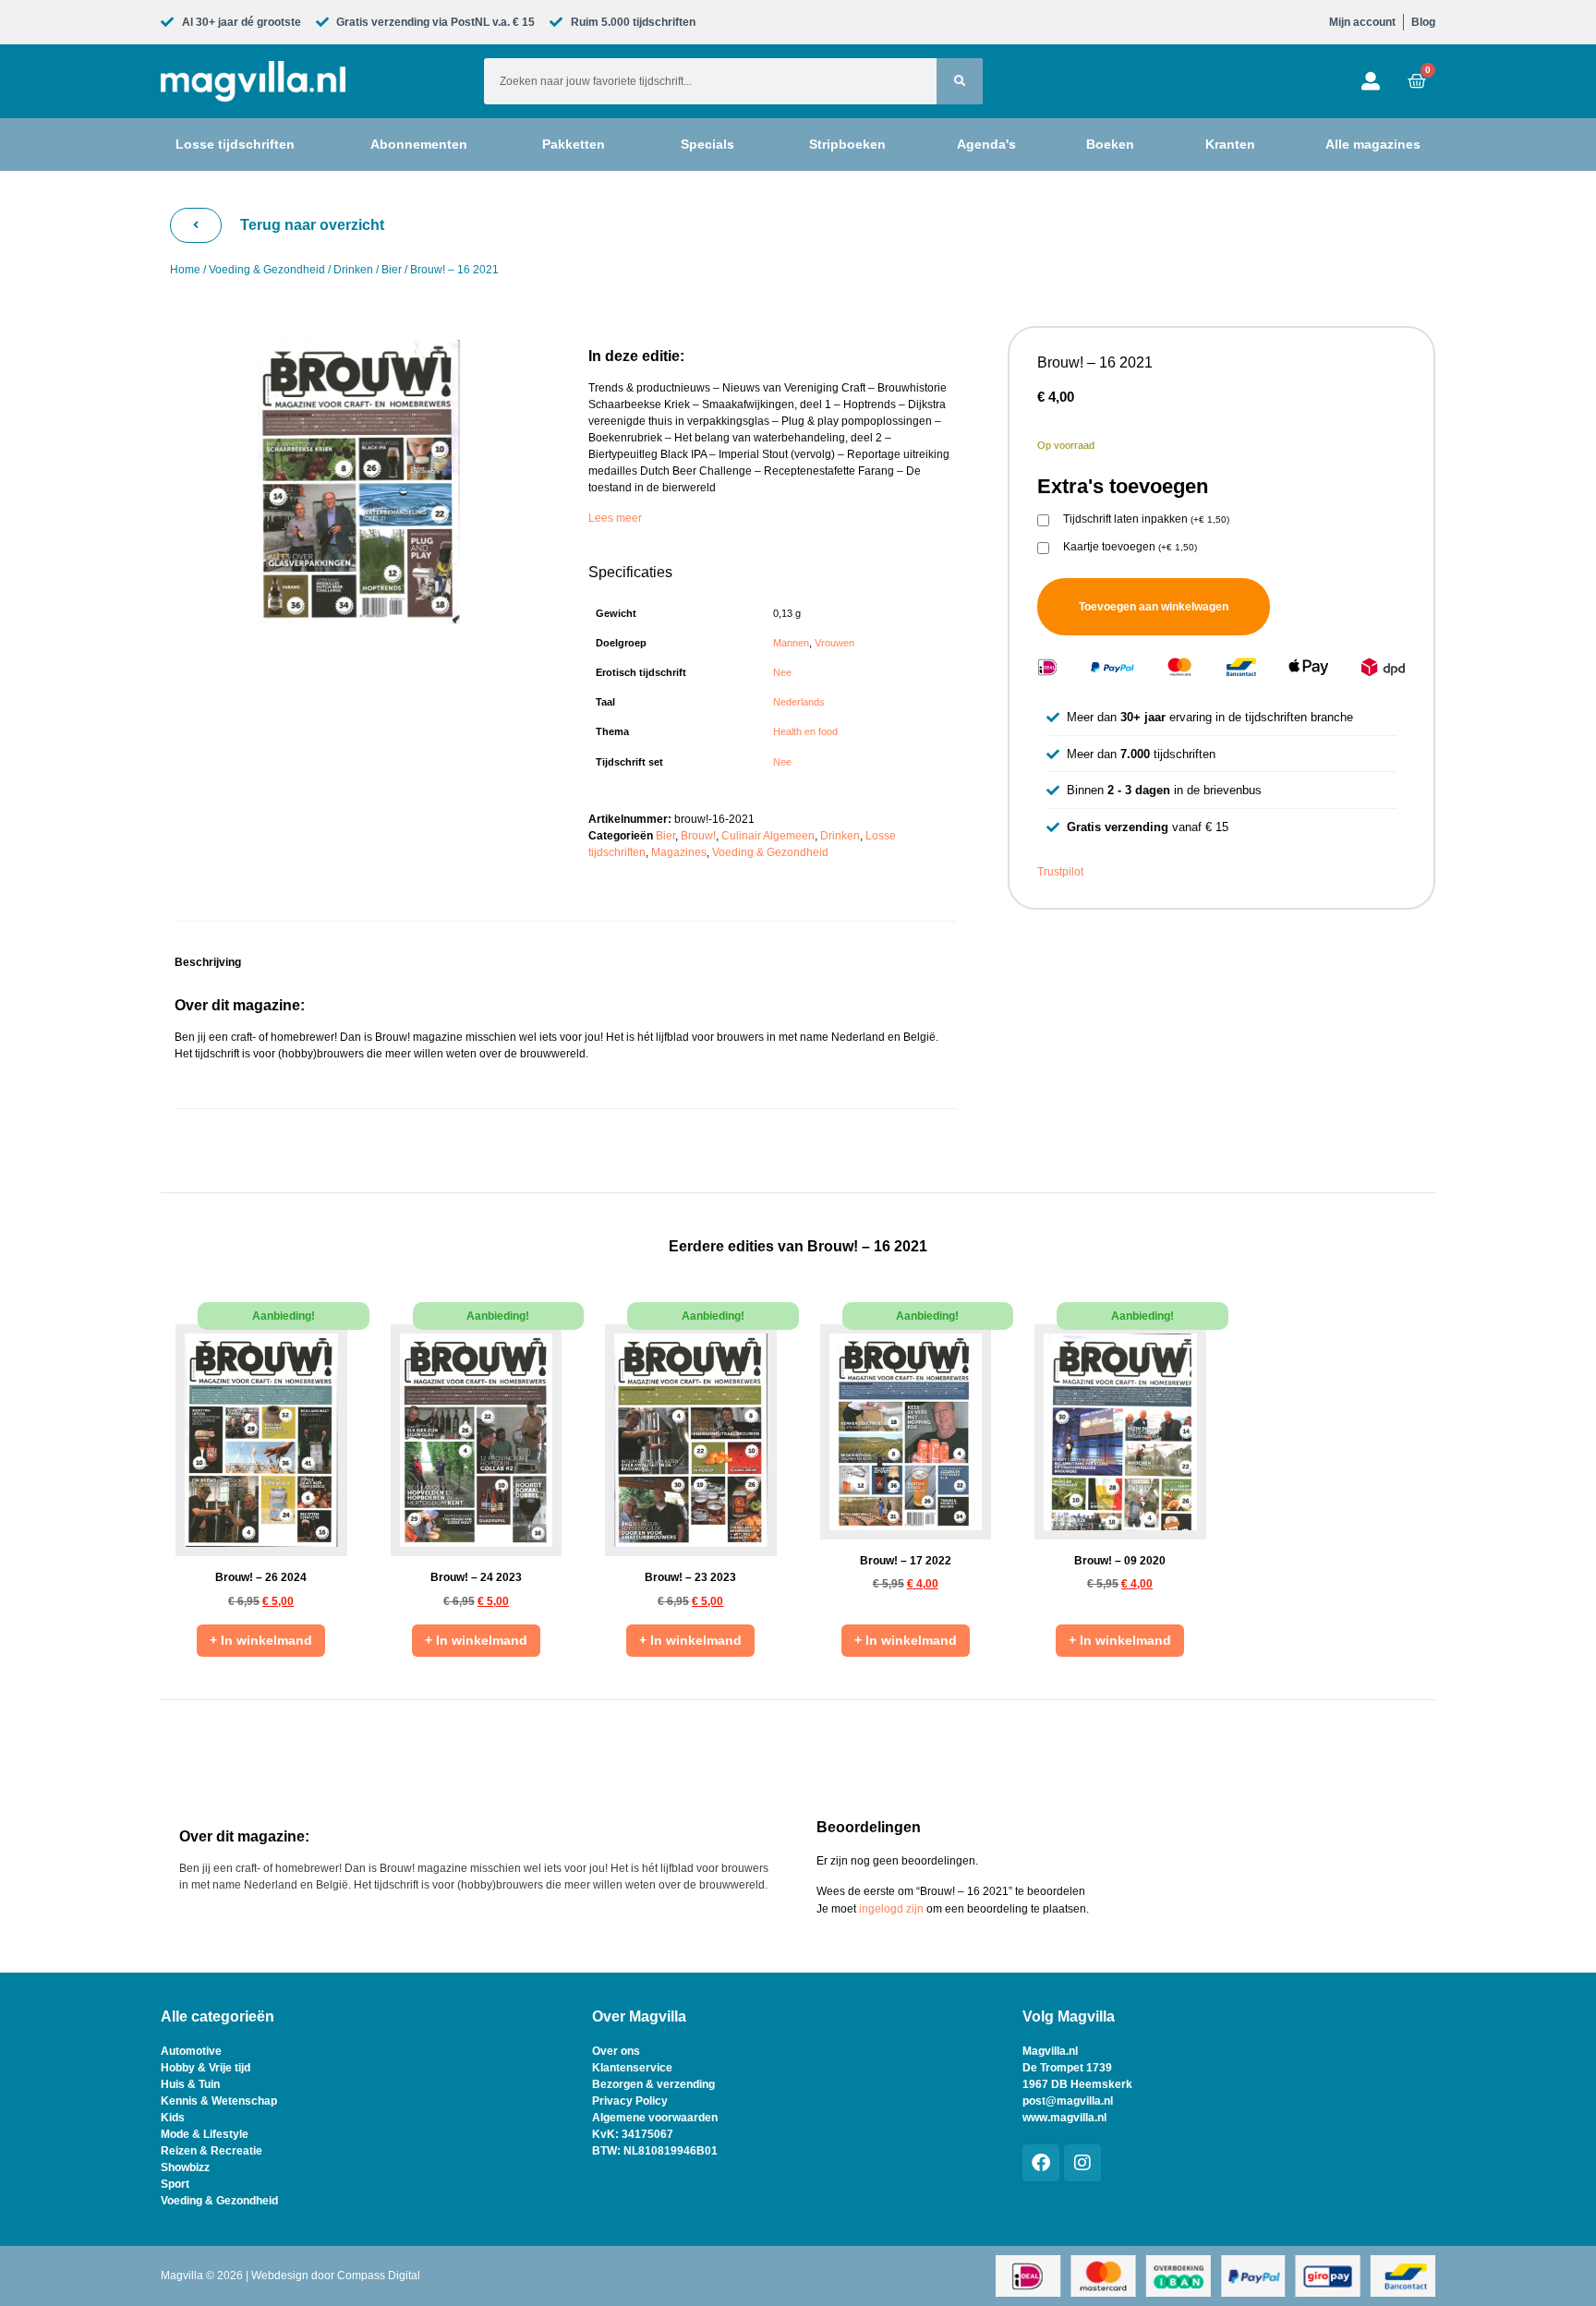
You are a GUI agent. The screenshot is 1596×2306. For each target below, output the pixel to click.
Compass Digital (379, 2276)
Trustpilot (1060, 872)
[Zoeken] (960, 81)
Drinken (353, 270)
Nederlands (799, 702)
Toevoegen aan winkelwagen (1154, 607)
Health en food (805, 731)
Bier (392, 270)
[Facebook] (1041, 2163)
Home (185, 270)
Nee (782, 672)
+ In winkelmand (261, 1640)
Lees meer (615, 518)
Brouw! (698, 836)
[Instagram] (1082, 2163)
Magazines (679, 852)
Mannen (791, 643)
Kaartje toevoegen (1130, 547)
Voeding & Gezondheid (267, 270)
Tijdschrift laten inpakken (1146, 519)
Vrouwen (834, 643)
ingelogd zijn (891, 1909)
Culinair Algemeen (768, 836)
